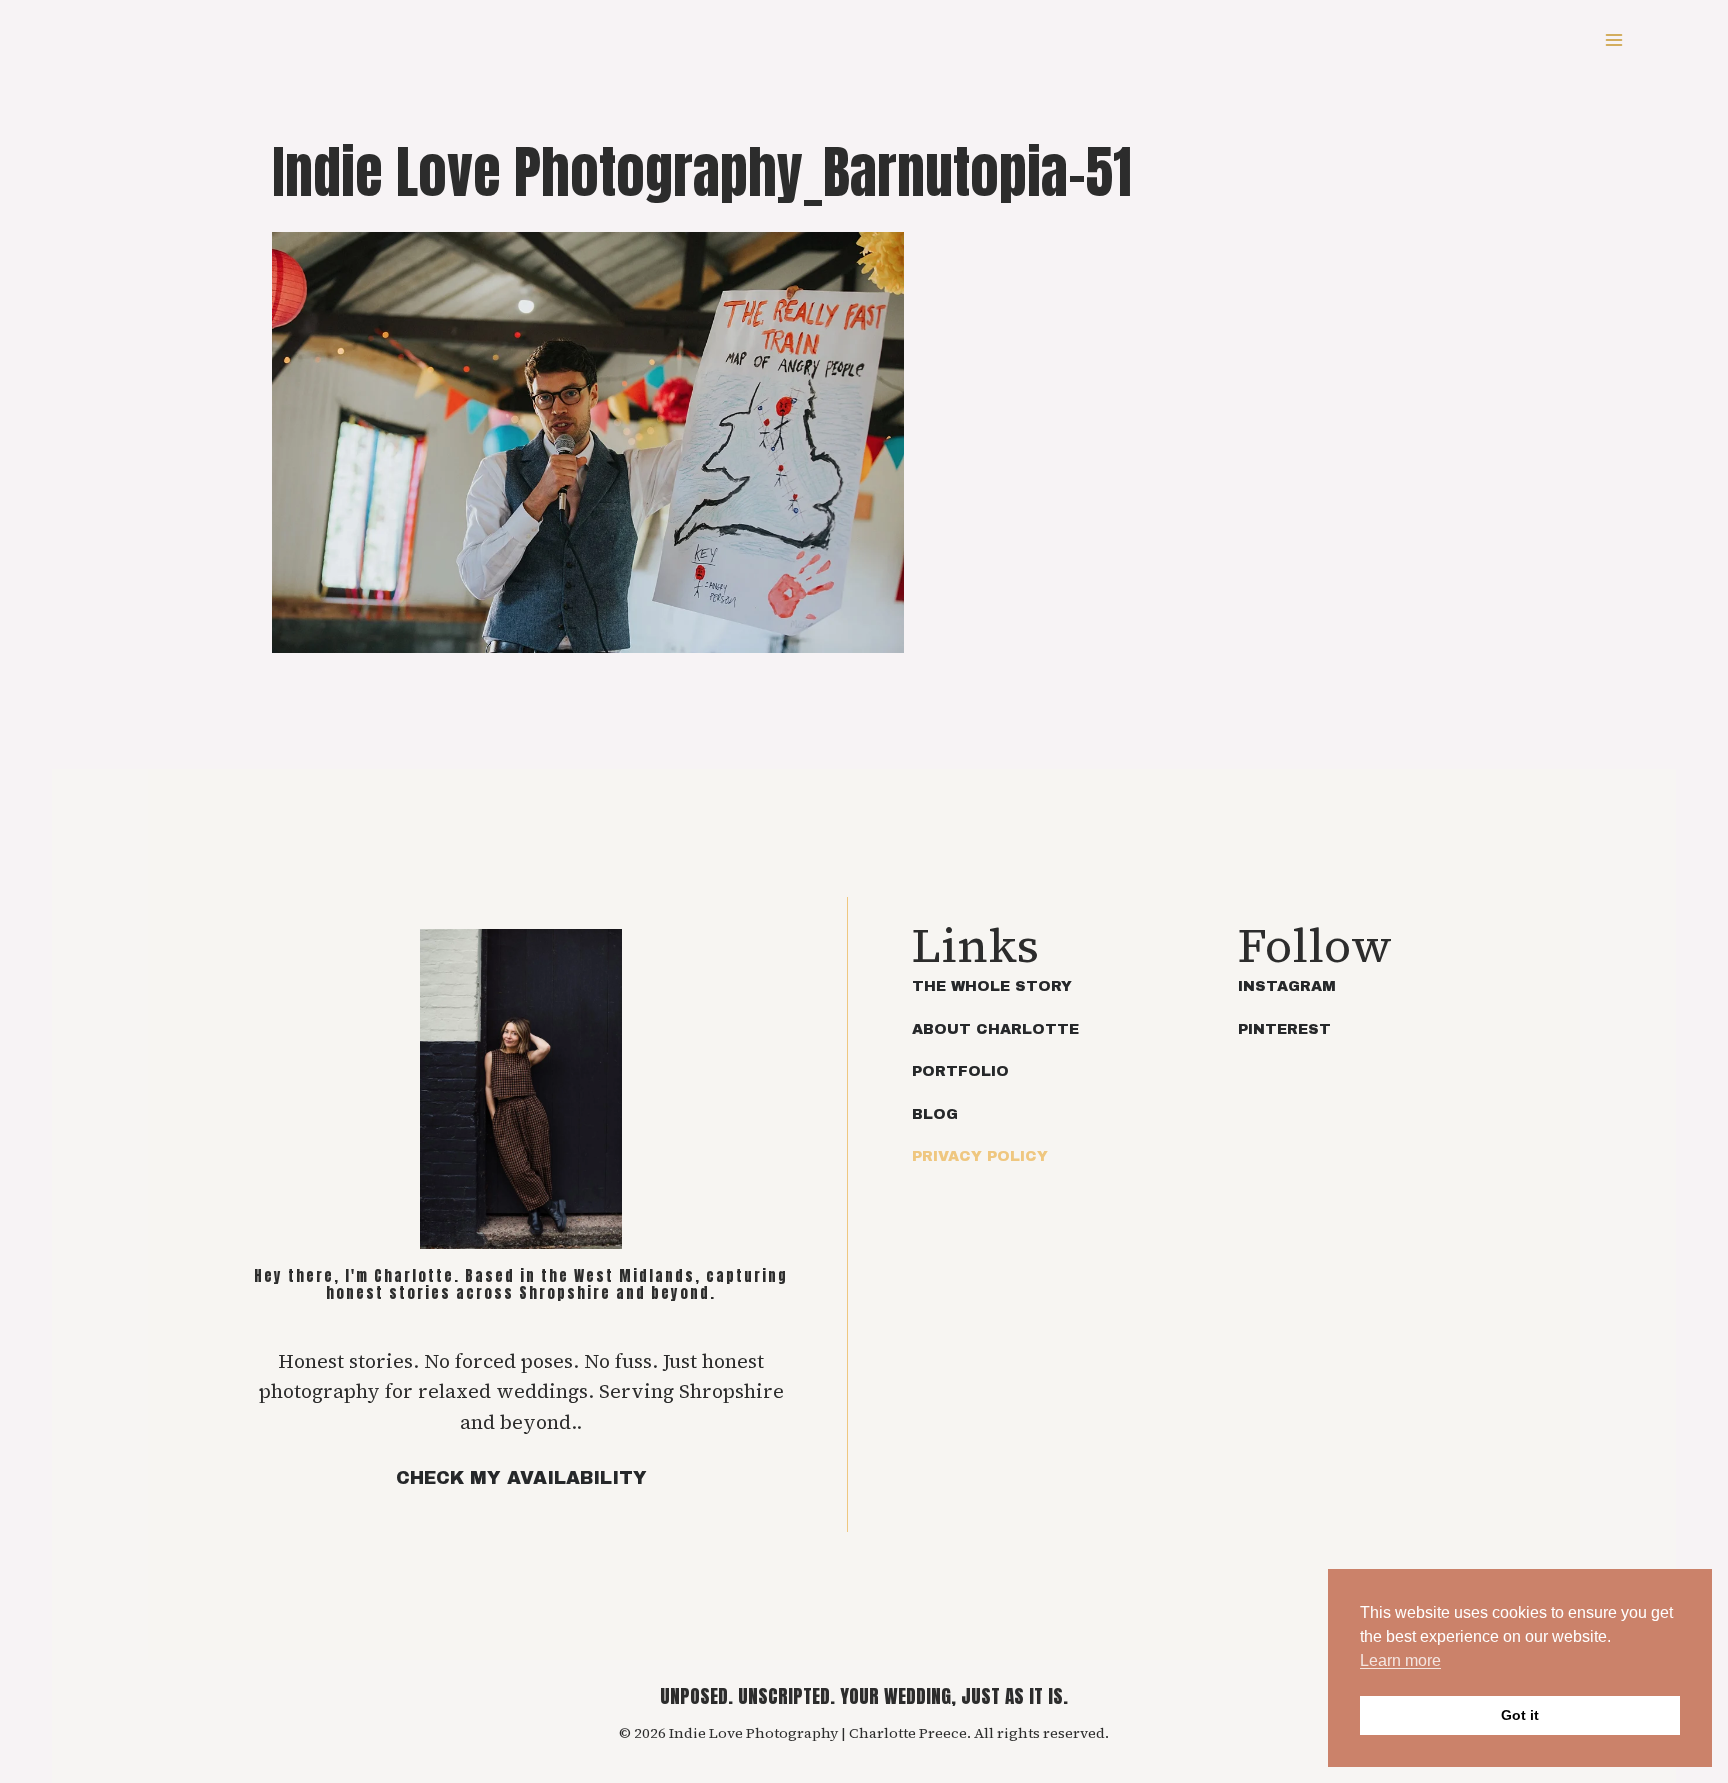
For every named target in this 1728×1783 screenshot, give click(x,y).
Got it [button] (1520, 1715)
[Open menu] (1613, 39)
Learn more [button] (1400, 1660)
